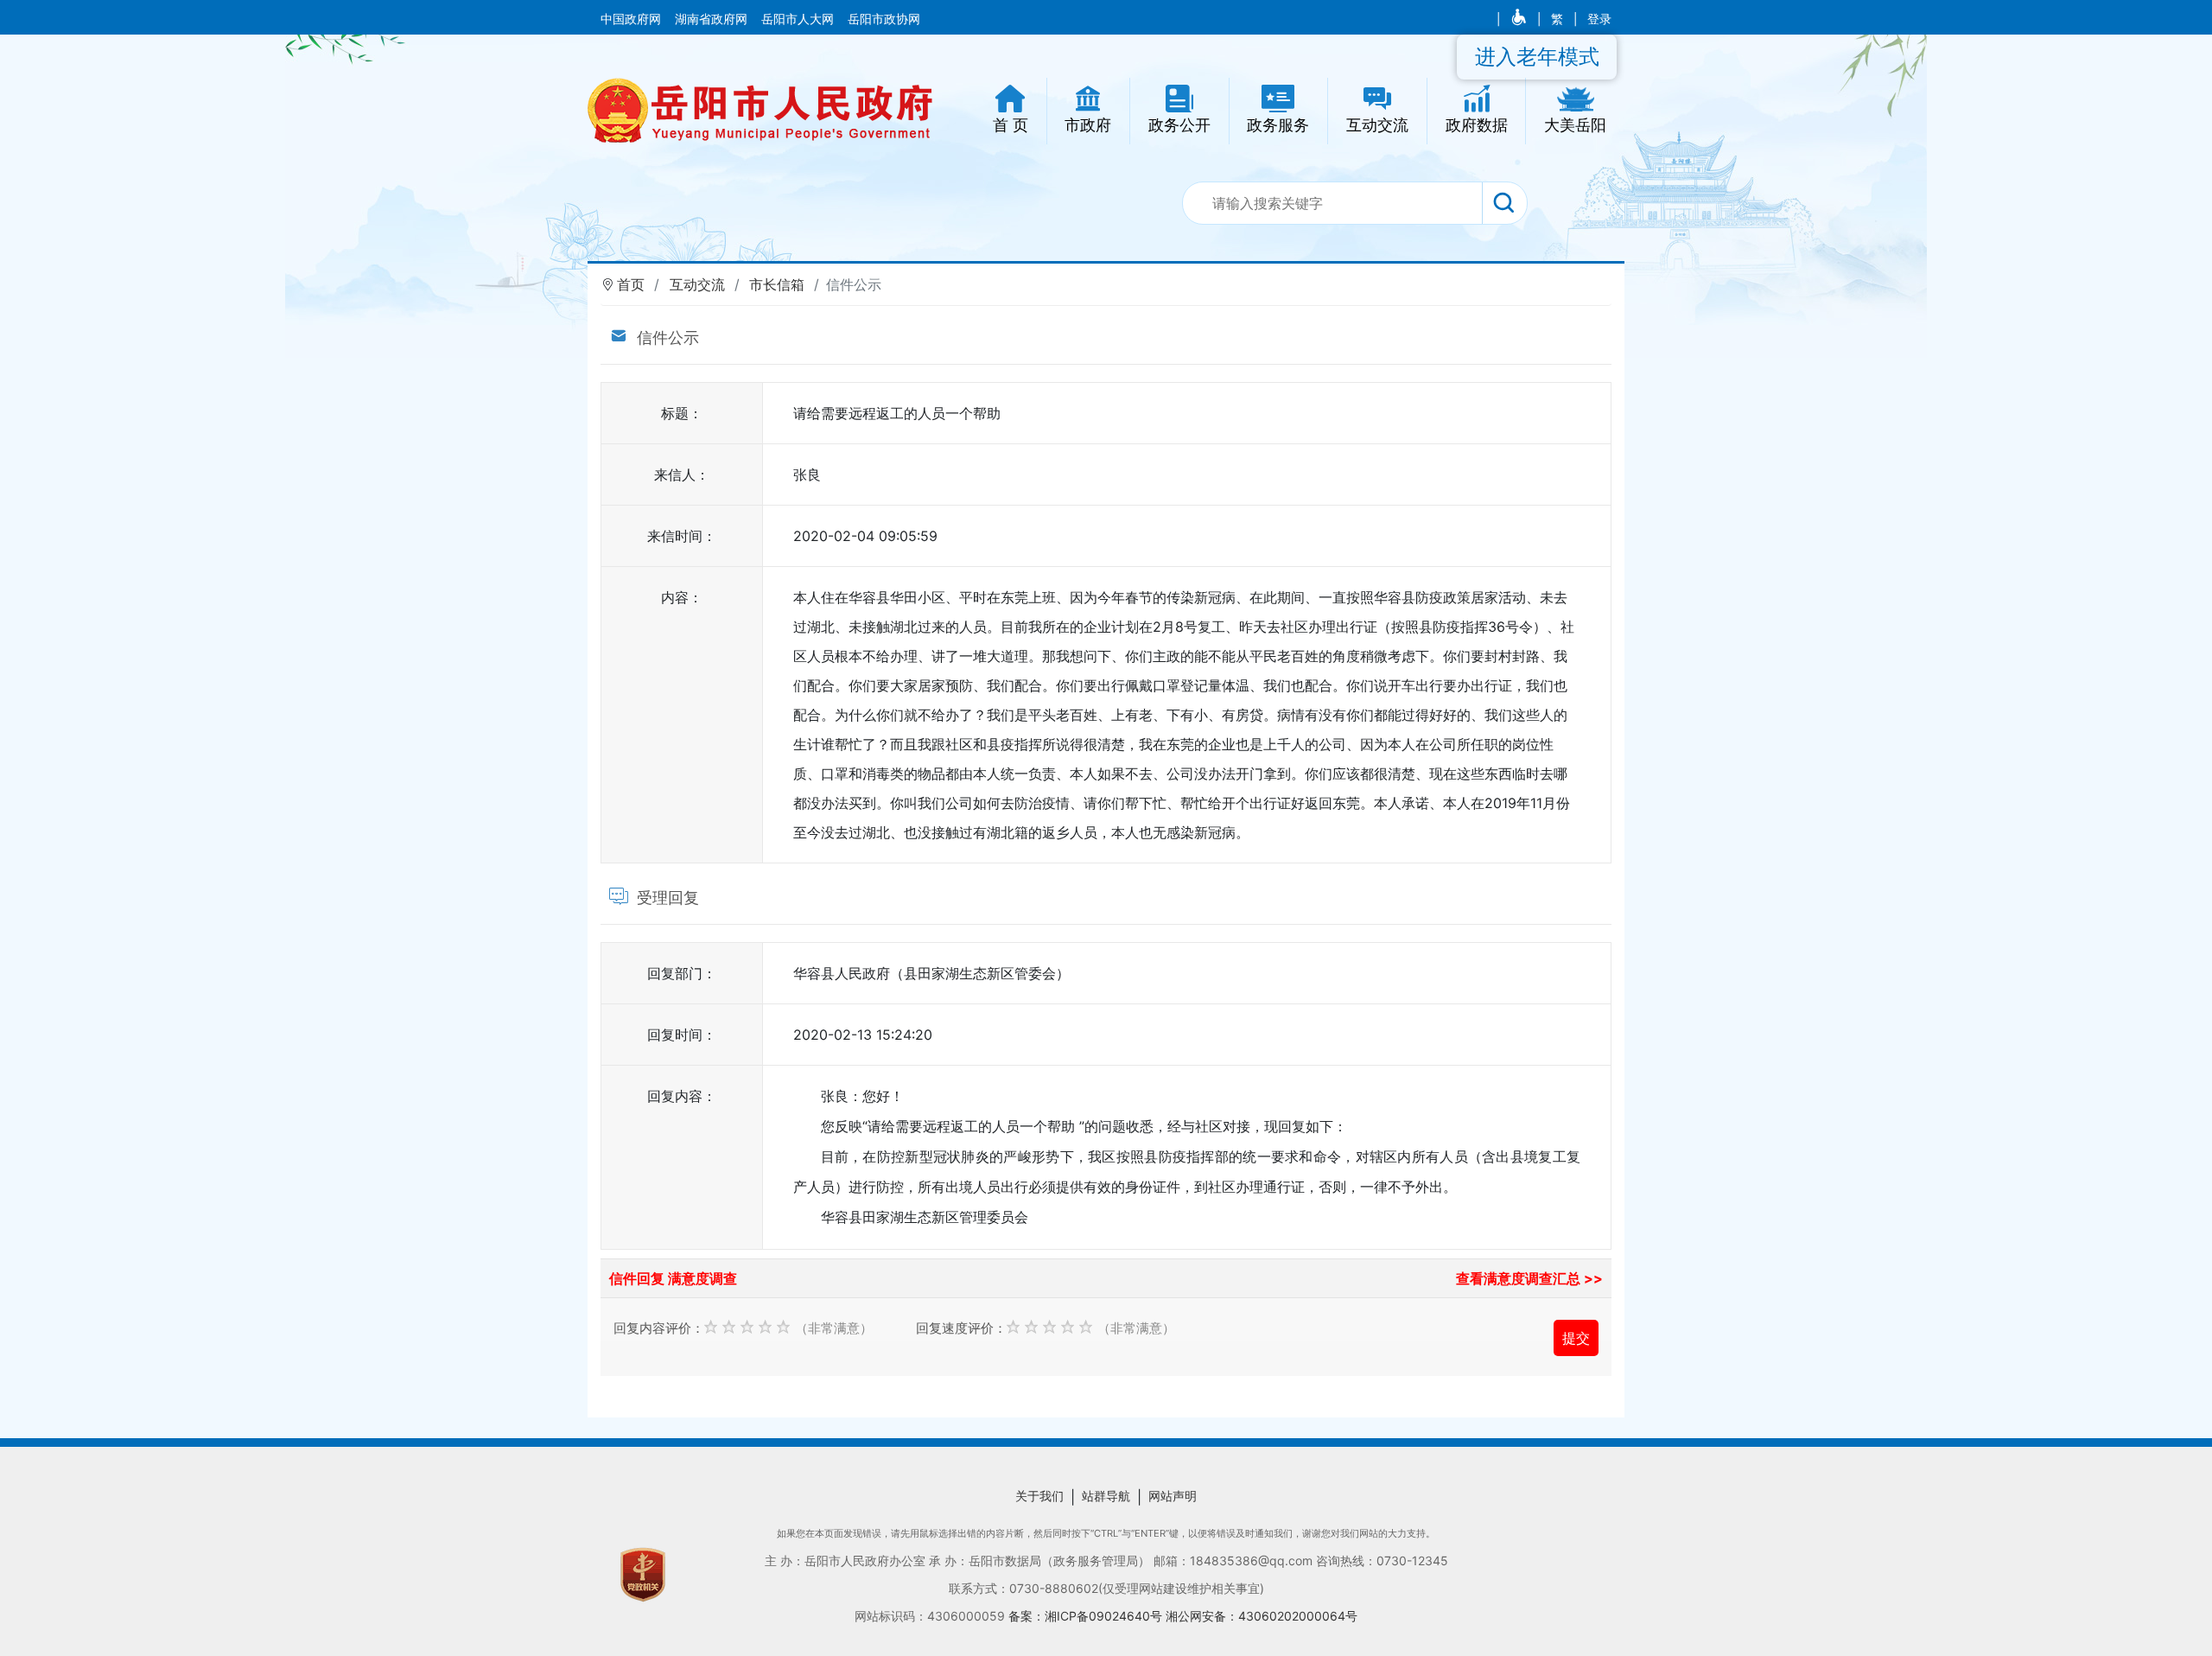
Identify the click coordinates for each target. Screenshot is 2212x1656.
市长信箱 (777, 284)
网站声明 (1173, 1496)
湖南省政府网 (713, 19)
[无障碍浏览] (1520, 19)
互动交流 (697, 284)
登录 (1599, 19)
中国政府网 (632, 19)
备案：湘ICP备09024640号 (1087, 1616)
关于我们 (1039, 1496)
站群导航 (1106, 1496)
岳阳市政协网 (884, 19)
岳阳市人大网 (799, 19)
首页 (631, 284)
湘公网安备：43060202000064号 (1262, 1616)
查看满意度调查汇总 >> (1529, 1278)
